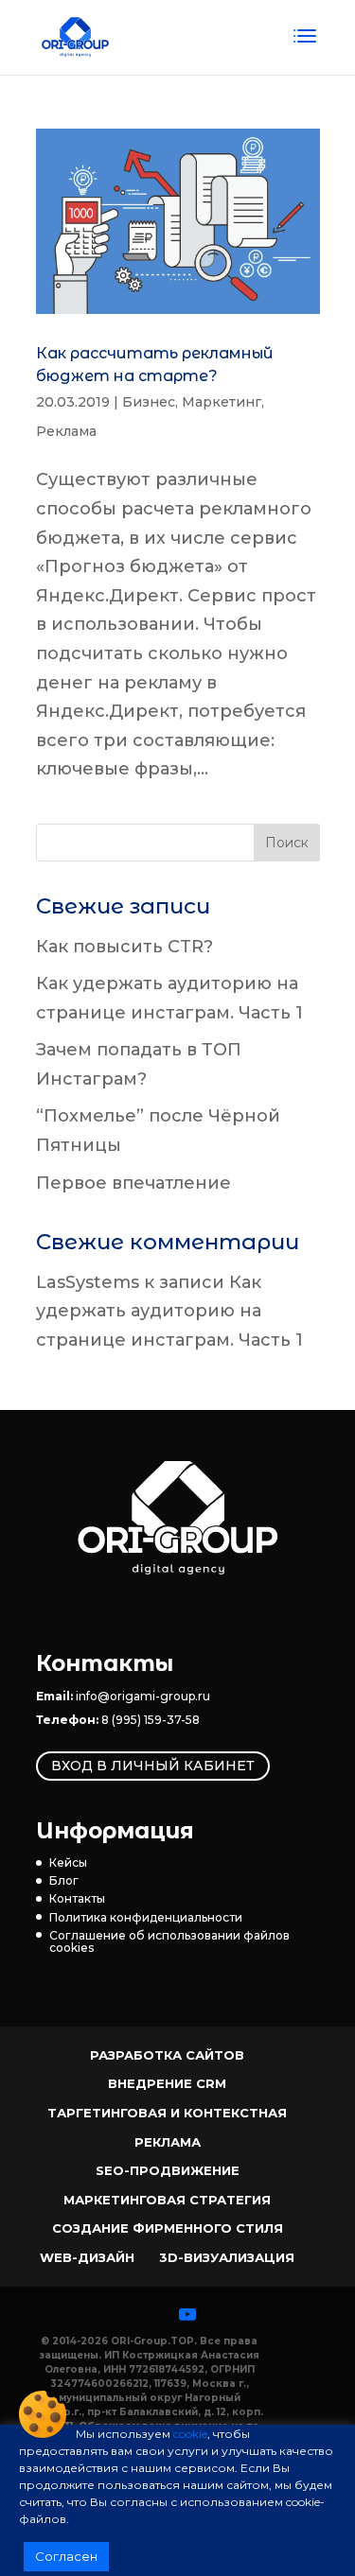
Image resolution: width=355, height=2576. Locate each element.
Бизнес (149, 402)
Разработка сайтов (167, 2055)
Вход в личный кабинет (153, 1766)
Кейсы (68, 1862)
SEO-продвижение (168, 2170)
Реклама (66, 431)
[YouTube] (187, 2314)
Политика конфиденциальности (146, 1917)
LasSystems (88, 1282)
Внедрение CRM (167, 2083)
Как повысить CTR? (124, 947)
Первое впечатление (133, 1183)
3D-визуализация (227, 2257)
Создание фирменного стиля (168, 2228)
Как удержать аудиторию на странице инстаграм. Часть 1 (169, 1311)
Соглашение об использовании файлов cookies (169, 1941)
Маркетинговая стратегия (167, 2200)
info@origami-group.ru (143, 1696)
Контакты (77, 1898)
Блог (64, 1880)
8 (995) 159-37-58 (151, 1720)
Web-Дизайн (87, 2257)
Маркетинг (222, 402)
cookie (190, 2434)
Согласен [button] (66, 2556)
